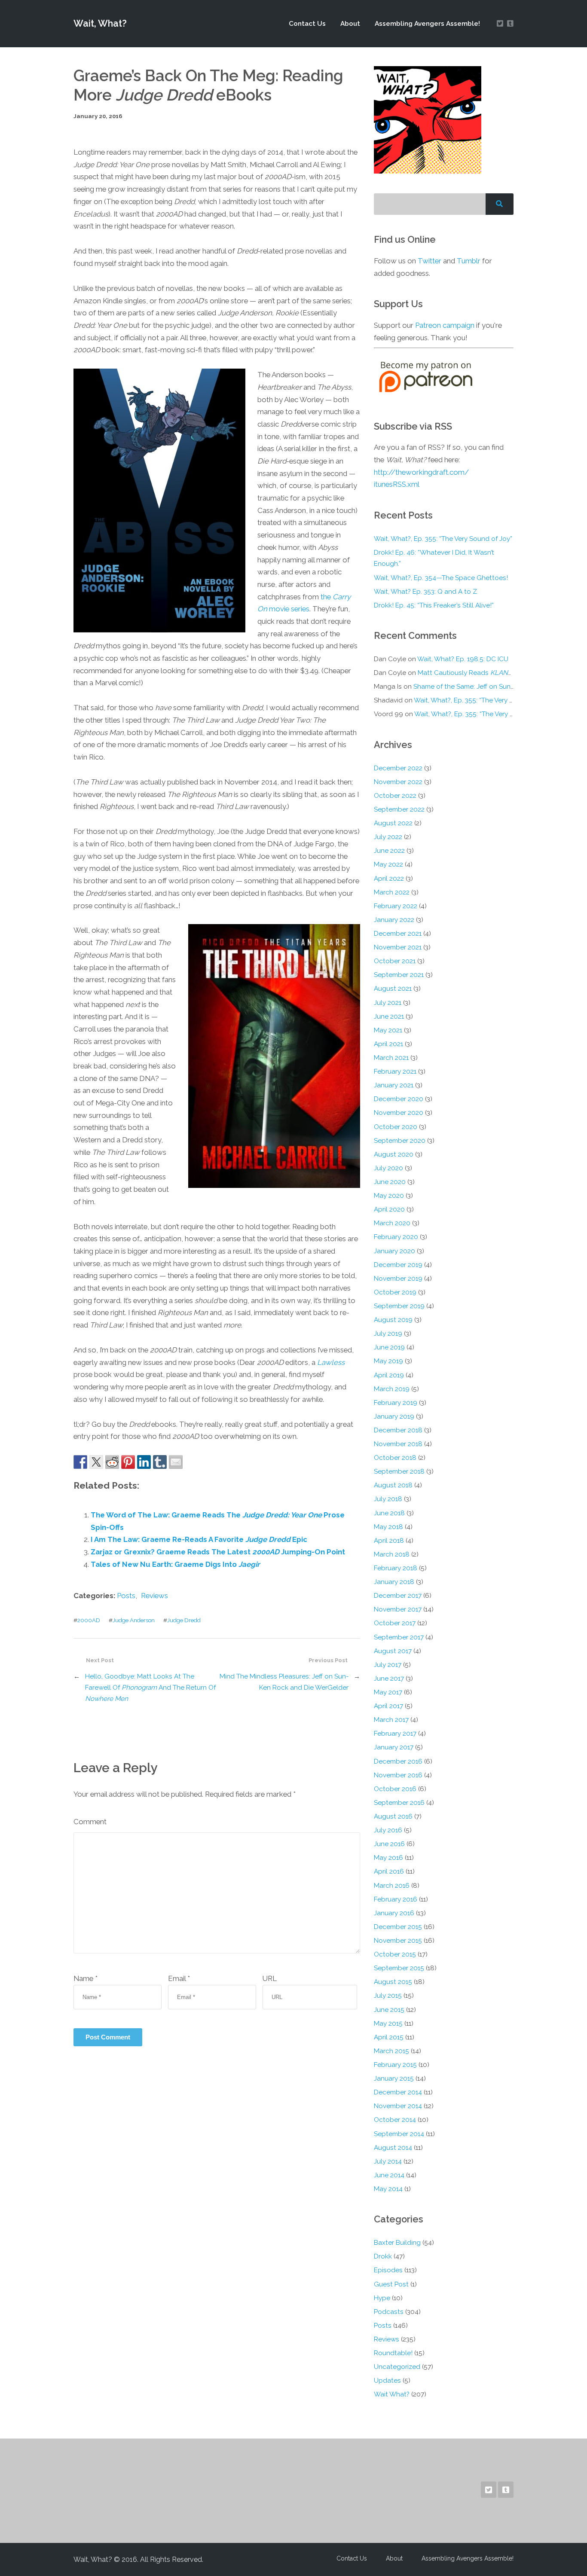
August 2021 (393, 989)
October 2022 (395, 796)
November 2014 (398, 2106)
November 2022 (398, 782)
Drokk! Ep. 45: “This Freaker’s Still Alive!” (434, 605)
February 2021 (395, 1071)
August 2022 (393, 823)
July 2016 (388, 1830)
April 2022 (389, 879)
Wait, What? (100, 23)
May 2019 (388, 1361)
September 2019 (399, 1306)
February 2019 (396, 1403)
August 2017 (393, 1651)
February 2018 (396, 1568)
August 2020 (394, 1154)
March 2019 (392, 1389)
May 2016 (388, 1858)
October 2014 (395, 2120)
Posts (126, 1596)
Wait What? (392, 2394)
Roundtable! (393, 2353)
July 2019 (388, 1334)
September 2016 (399, 1803)
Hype (382, 2298)
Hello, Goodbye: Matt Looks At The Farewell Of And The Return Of (150, 1688)
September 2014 (399, 2134)
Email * (179, 1978)
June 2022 (389, 851)
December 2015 (398, 1927)
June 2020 (390, 1182)
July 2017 (388, 1665)
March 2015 (391, 2051)
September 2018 (399, 1471)
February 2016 (396, 1899)
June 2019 (389, 1347)
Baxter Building (397, 2243)
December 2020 (399, 1099)
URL (270, 1978)
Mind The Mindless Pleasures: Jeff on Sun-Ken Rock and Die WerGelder (284, 1682)
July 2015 (388, 1996)
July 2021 (388, 1003)
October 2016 (395, 1789)
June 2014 (389, 2175)
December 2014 (398, 2092)
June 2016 (389, 1844)
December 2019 (398, 1265)
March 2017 (391, 1720)
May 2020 (389, 1196)
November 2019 (398, 1279)
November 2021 (398, 947)
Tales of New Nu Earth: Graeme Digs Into (175, 1564)
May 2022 (388, 864)
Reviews (154, 1596)
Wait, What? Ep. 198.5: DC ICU (463, 659)
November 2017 (398, 1609)
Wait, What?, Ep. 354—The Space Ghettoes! (441, 578)
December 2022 (398, 768)
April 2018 (389, 1541)
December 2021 (398, 934)
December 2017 (398, 1596)
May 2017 (388, 1692)
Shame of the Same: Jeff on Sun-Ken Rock (478, 687)
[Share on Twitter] (96, 1462)
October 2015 (395, 1954)
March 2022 (392, 892)
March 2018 (392, 1554)
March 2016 (392, 1886)
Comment (90, 1822)
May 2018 (388, 1527)
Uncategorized (397, 2367)
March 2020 (392, 1223)
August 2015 (393, 1982)
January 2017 (394, 1747)
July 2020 (388, 1168)
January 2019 (394, 1416)
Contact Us (307, 24)
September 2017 (399, 1637)
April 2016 (389, 1871)
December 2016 (398, 1761)
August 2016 (393, 1816)
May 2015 (388, 2024)
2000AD (89, 1620)
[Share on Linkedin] (144, 1462)
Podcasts (389, 2312)
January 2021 (394, 1085)
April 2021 (388, 1044)
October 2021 (395, 961)
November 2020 (399, 1113)
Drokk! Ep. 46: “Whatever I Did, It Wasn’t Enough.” (434, 558)
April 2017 (388, 1706)
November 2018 (398, 1444)
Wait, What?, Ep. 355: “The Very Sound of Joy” (443, 539)
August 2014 (393, 2148)
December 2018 (398, 1430)
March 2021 (391, 1058)
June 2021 (389, 1016)
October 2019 (395, 1292)
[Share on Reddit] (112, 1462)
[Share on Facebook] (80, 1462)
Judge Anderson (134, 1620)
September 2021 (399, 975)
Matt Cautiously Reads (466, 673)
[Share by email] (176, 1462)
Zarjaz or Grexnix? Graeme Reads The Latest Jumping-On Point (218, 1552)
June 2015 (389, 2010)
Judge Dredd (184, 1620)
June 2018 (389, 1513)
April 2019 (389, 1375)
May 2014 (388, 2189)
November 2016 (398, 1775)
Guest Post (391, 2284)
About (350, 24)
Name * (86, 1978)
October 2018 (395, 1458)
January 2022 (394, 920)
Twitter (430, 261)
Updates (387, 2381)
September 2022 (399, 809)
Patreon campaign (445, 325)
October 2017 (395, 1623)
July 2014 (388, 2161)
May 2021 (388, 1030)
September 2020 (400, 1141)
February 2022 (396, 906)
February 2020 (396, 1237)
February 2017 (395, 1734)
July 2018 (388, 1499)
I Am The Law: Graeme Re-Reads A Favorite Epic (199, 1539)
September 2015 (399, 1968)
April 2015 (389, 2037)
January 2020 (394, 1251)
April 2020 (389, 1209)
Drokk (383, 2256)
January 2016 (394, 1913)
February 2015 (395, 2065)
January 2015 (394, 2079)
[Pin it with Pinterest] (128, 1462)
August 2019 (393, 1320)
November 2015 (398, 1941)
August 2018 (393, 1485)
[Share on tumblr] (160, 1462)
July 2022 (388, 837)
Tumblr (469, 261)
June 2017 (389, 1679)
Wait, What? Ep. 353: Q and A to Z (425, 592)
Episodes (388, 2270)
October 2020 (396, 1127)
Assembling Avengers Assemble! (427, 24)
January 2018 (394, 1582)
